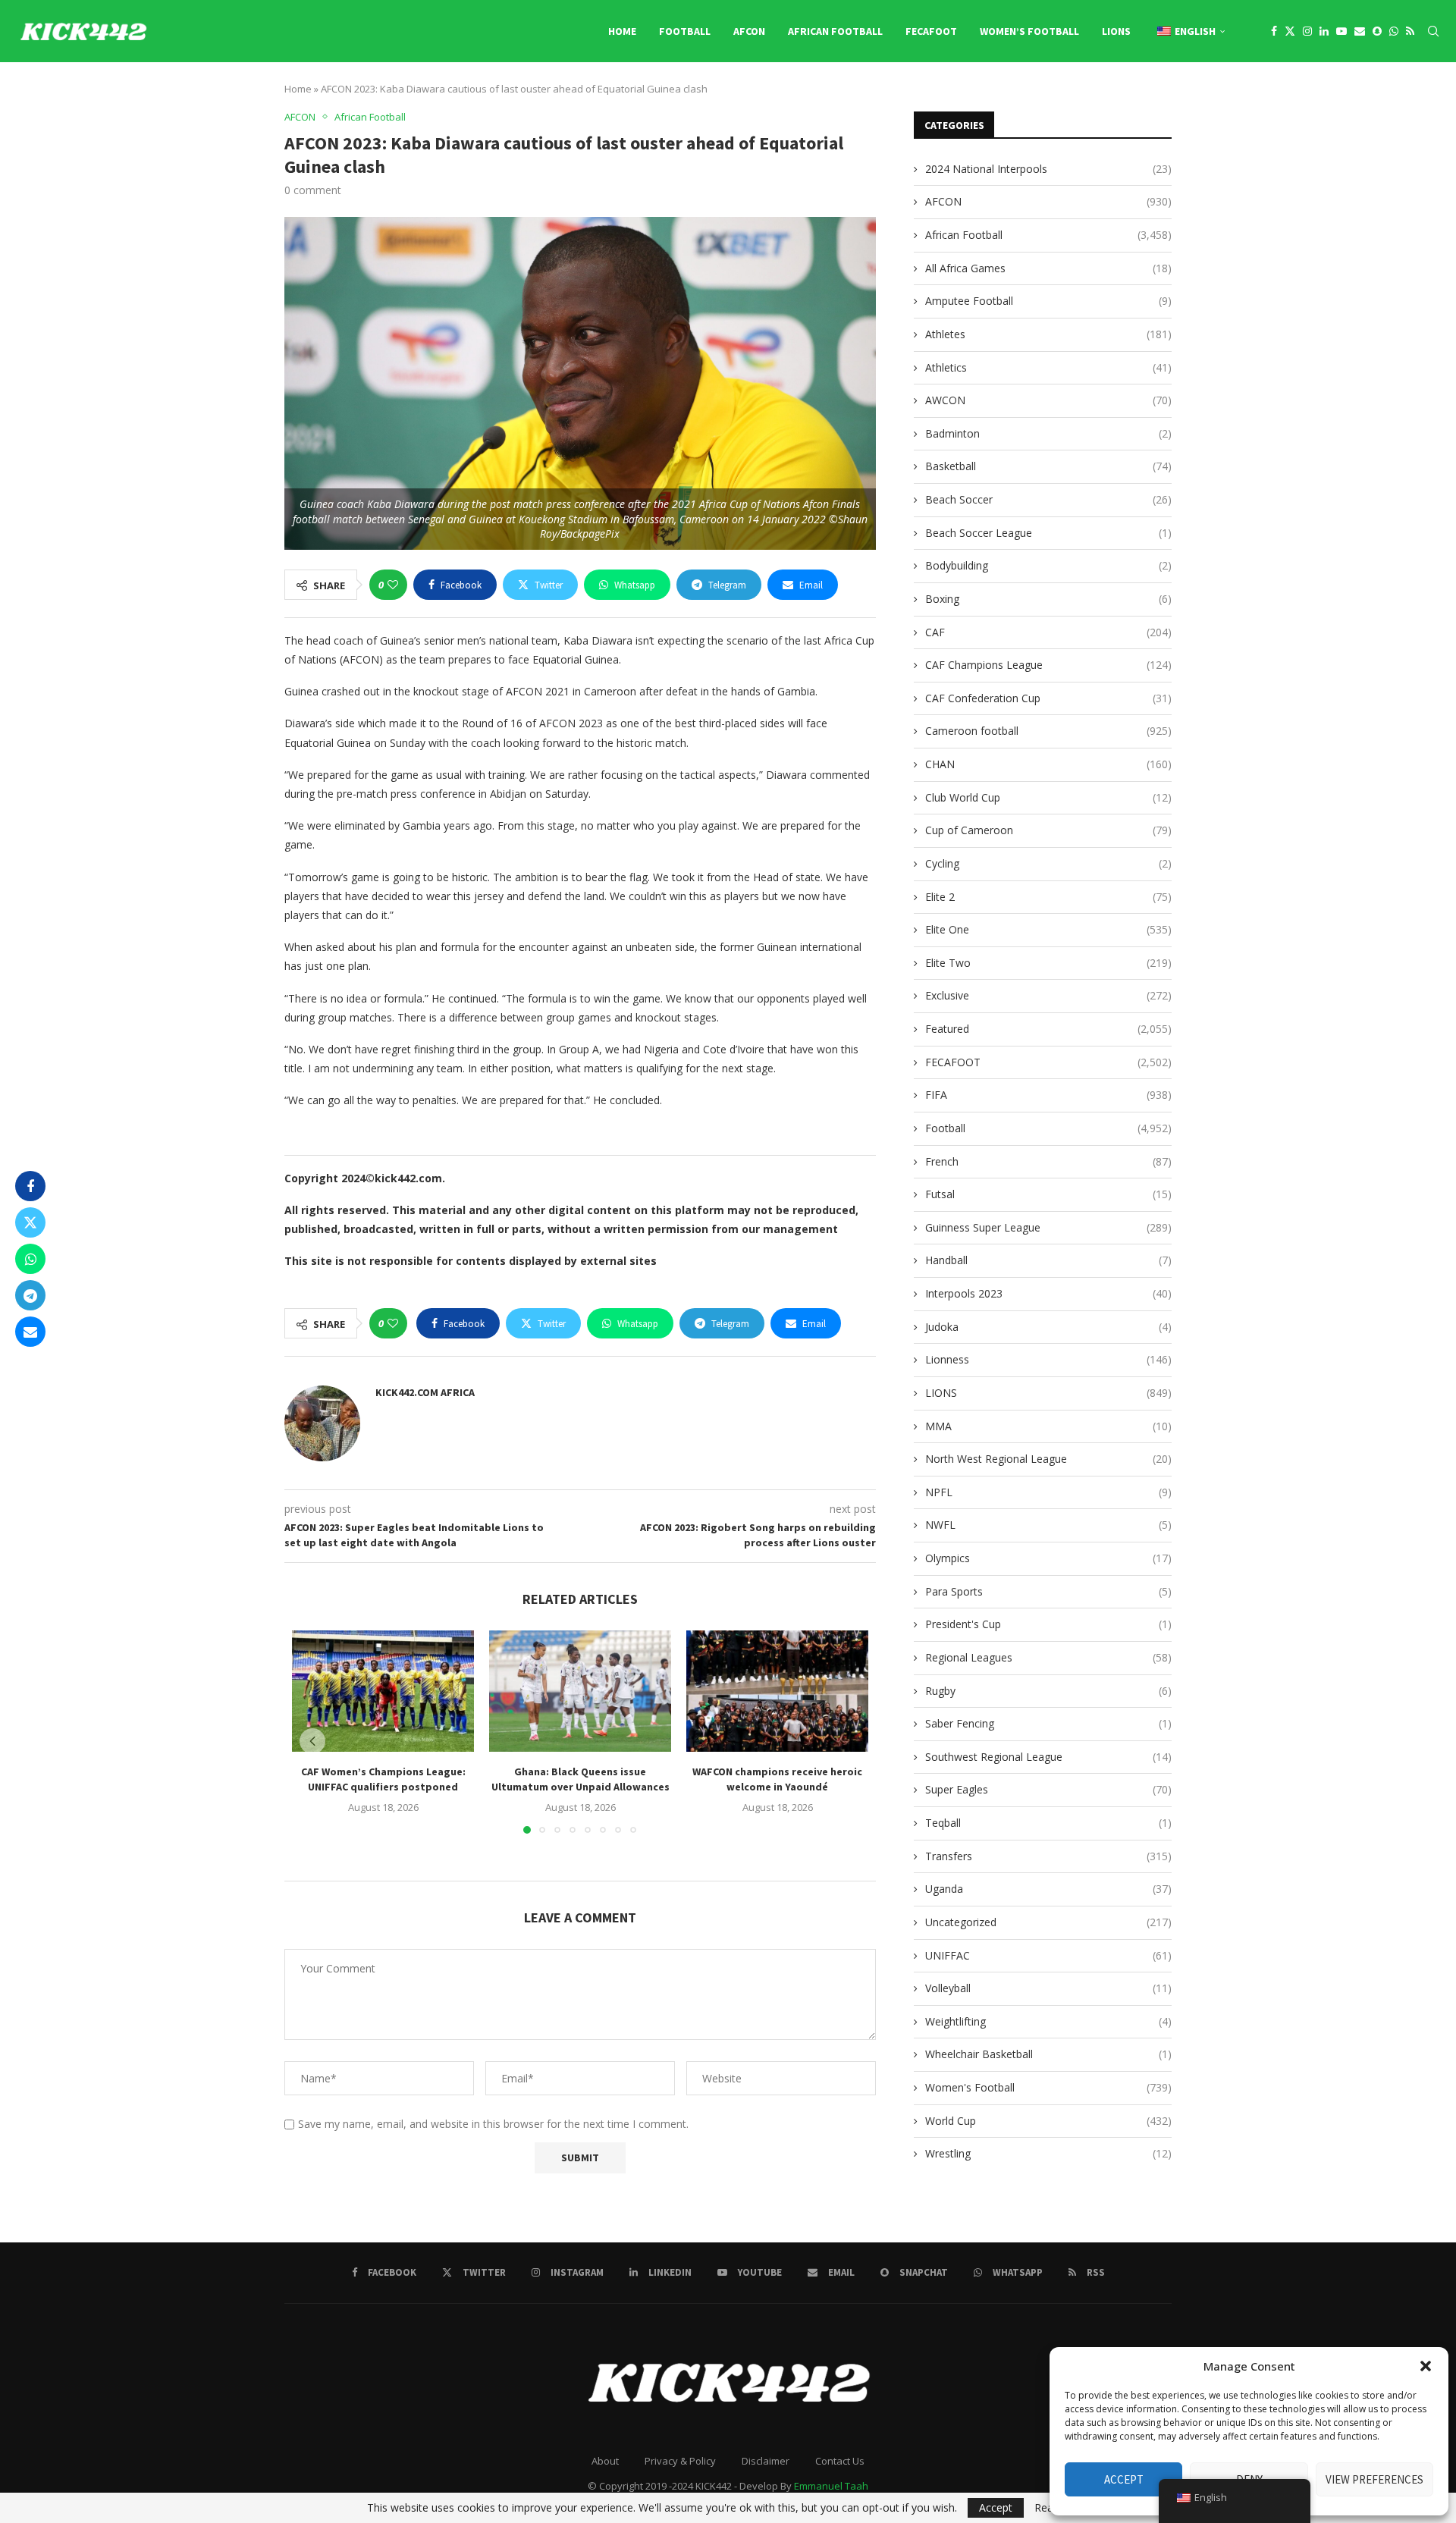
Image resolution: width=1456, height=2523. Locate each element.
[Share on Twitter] (30, 1222)
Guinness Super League (1048, 1227)
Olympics (1048, 1558)
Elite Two (1048, 963)
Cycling (1048, 863)
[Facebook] (1274, 31)
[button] (1426, 2366)
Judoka (1048, 1327)
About (605, 2461)
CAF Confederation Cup (1048, 698)
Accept (1124, 2479)
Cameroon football (1048, 731)
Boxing (1048, 599)
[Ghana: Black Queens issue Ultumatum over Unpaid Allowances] (580, 1691)
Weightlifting (1048, 2021)
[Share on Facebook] (30, 1186)
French (1048, 1161)
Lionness (1048, 1359)
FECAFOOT (931, 31)
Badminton (1048, 433)
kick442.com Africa (425, 1392)
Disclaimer (766, 2461)
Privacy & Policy (680, 2461)
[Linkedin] (1324, 31)
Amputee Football (1048, 301)
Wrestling (1048, 2153)
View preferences (1374, 2479)
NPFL (1048, 1492)
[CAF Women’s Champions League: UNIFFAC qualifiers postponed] (383, 1691)
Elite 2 (1048, 897)
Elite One (1048, 929)
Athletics (1048, 367)
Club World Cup (1048, 797)
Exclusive (1048, 995)
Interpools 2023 (1048, 1293)
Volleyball (1048, 1988)
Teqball (1048, 1823)
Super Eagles (1048, 1789)
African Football (835, 31)
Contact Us (840, 2461)
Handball (1048, 1260)
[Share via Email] (30, 1332)
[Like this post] (393, 585)
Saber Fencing (1048, 1723)
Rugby (1048, 1691)
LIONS (1116, 31)
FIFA (1048, 1095)
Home (622, 31)
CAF (1048, 632)
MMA (1048, 1426)
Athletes (1048, 334)
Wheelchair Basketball (1048, 2054)
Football (685, 31)
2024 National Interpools (1048, 169)
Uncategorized (1048, 1922)
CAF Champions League (1048, 665)
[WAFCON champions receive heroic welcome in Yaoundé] (777, 1691)
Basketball (1048, 466)
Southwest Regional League (1048, 1757)
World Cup (1048, 2121)
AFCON (749, 31)
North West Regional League (1048, 1459)
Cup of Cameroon (1048, 830)
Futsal (1048, 1194)
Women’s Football (1029, 31)
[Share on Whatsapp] (30, 1259)
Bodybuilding (1048, 565)
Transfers (1048, 1856)
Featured (1048, 1029)
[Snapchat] (1377, 31)
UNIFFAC (1048, 1955)
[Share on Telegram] (30, 1295)
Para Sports (1048, 1591)
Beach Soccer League (1048, 533)
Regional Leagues (1048, 1657)
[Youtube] (1341, 31)
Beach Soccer (1048, 499)
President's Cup (1048, 1624)
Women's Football (1048, 2087)
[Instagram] (1307, 31)
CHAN (1048, 764)
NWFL (1048, 1525)
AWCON (1048, 400)
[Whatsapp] (1394, 31)
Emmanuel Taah (831, 2486)
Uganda (1048, 1889)
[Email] (1360, 31)
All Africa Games (1048, 268)
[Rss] (1410, 31)
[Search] (1433, 31)
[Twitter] (1290, 31)
